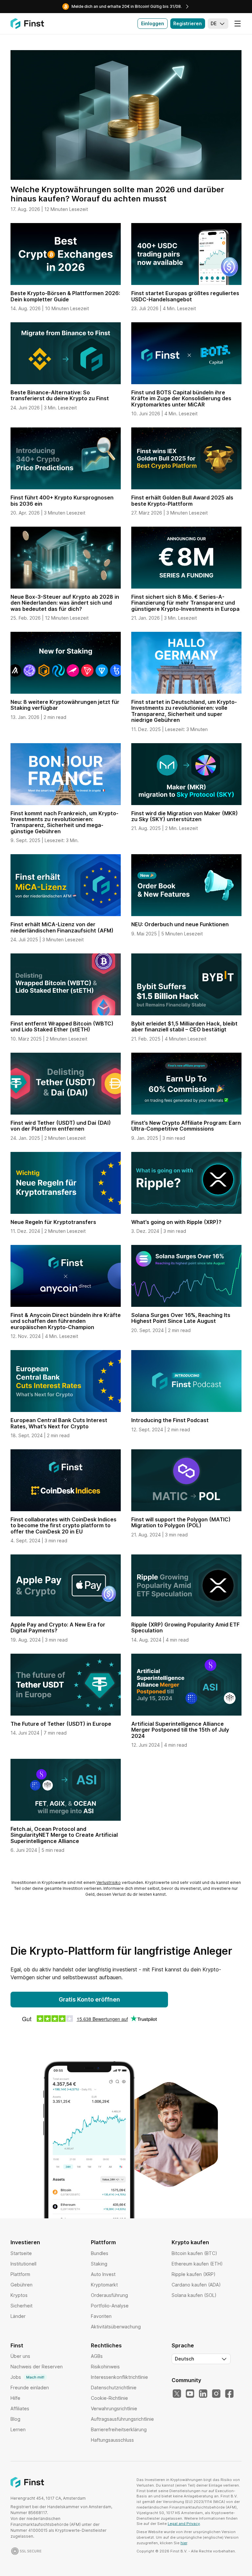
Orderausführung (109, 2295)
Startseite (21, 2253)
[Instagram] (216, 2394)
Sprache (183, 2345)
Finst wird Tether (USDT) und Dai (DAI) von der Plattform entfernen (61, 1126)
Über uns (20, 2356)
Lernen (18, 2429)
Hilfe (15, 2398)
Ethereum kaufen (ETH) (197, 2264)
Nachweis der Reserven (37, 2367)
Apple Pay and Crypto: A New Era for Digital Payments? (58, 1627)
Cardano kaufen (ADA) (196, 2285)
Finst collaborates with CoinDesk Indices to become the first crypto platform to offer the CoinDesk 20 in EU (63, 1525)
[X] (177, 2394)
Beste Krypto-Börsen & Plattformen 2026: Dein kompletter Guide (65, 296)
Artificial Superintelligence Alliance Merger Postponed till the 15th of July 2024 (180, 1730)
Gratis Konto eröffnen (89, 1999)
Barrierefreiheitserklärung (119, 2429)
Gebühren (21, 2285)
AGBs (97, 2356)
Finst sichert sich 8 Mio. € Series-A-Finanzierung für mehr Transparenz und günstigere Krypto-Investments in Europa (185, 603)
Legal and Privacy (184, 2524)
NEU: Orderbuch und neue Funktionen (180, 924)
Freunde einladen (30, 2388)
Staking (99, 2264)
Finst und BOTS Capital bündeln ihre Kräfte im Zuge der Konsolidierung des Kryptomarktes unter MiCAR (181, 398)
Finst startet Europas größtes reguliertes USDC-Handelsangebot (185, 296)
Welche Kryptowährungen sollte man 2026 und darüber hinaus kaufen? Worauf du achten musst (117, 194)
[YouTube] (190, 2394)
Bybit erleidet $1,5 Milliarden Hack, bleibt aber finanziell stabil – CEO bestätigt (184, 1026)
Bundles (100, 2253)
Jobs (27, 2377)
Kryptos (19, 2295)
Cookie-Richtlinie (109, 2398)
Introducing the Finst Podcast (170, 1420)
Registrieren (188, 23)
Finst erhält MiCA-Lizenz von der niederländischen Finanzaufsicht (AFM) (62, 927)
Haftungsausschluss (112, 2440)
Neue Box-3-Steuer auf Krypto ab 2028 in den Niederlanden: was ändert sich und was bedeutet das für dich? (65, 603)
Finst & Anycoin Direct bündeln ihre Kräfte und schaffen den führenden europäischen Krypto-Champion (66, 1321)
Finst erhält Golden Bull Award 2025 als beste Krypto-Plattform (182, 500)
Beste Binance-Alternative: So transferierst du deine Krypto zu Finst (60, 395)
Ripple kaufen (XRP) (194, 2274)
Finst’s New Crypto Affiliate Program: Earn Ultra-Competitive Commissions (186, 1126)
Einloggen (153, 23)
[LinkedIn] (203, 2394)
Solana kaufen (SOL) (194, 2295)
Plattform (20, 2274)
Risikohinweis (105, 2367)
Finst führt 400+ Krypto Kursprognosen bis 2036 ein (62, 500)
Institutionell (23, 2264)
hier (184, 2543)
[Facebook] (229, 2394)
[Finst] (27, 24)
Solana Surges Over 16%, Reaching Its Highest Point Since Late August (181, 1318)
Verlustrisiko (109, 1882)
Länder (18, 2316)
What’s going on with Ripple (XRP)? (176, 1222)
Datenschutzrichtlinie (114, 2388)
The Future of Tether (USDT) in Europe (61, 1724)
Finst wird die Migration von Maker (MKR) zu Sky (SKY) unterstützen (185, 816)
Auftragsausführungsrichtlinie (122, 2419)
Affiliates (20, 2408)
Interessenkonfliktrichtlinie (119, 2377)
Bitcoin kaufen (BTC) (194, 2253)
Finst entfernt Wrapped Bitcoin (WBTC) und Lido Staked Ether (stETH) (62, 1026)
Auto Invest (103, 2274)
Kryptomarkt (104, 2285)
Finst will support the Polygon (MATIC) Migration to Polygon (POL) (181, 1522)
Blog (15, 2419)
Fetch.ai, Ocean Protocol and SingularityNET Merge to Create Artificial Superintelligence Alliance (64, 1835)
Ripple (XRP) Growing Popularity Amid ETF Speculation (185, 1627)
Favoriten (101, 2316)
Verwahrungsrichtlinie (114, 2408)
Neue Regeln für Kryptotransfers (53, 1222)
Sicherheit (21, 2306)
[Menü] (238, 24)
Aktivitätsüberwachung (116, 2327)
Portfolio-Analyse (110, 2306)
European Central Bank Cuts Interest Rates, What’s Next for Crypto (59, 1423)
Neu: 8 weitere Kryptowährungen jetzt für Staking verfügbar (65, 705)
